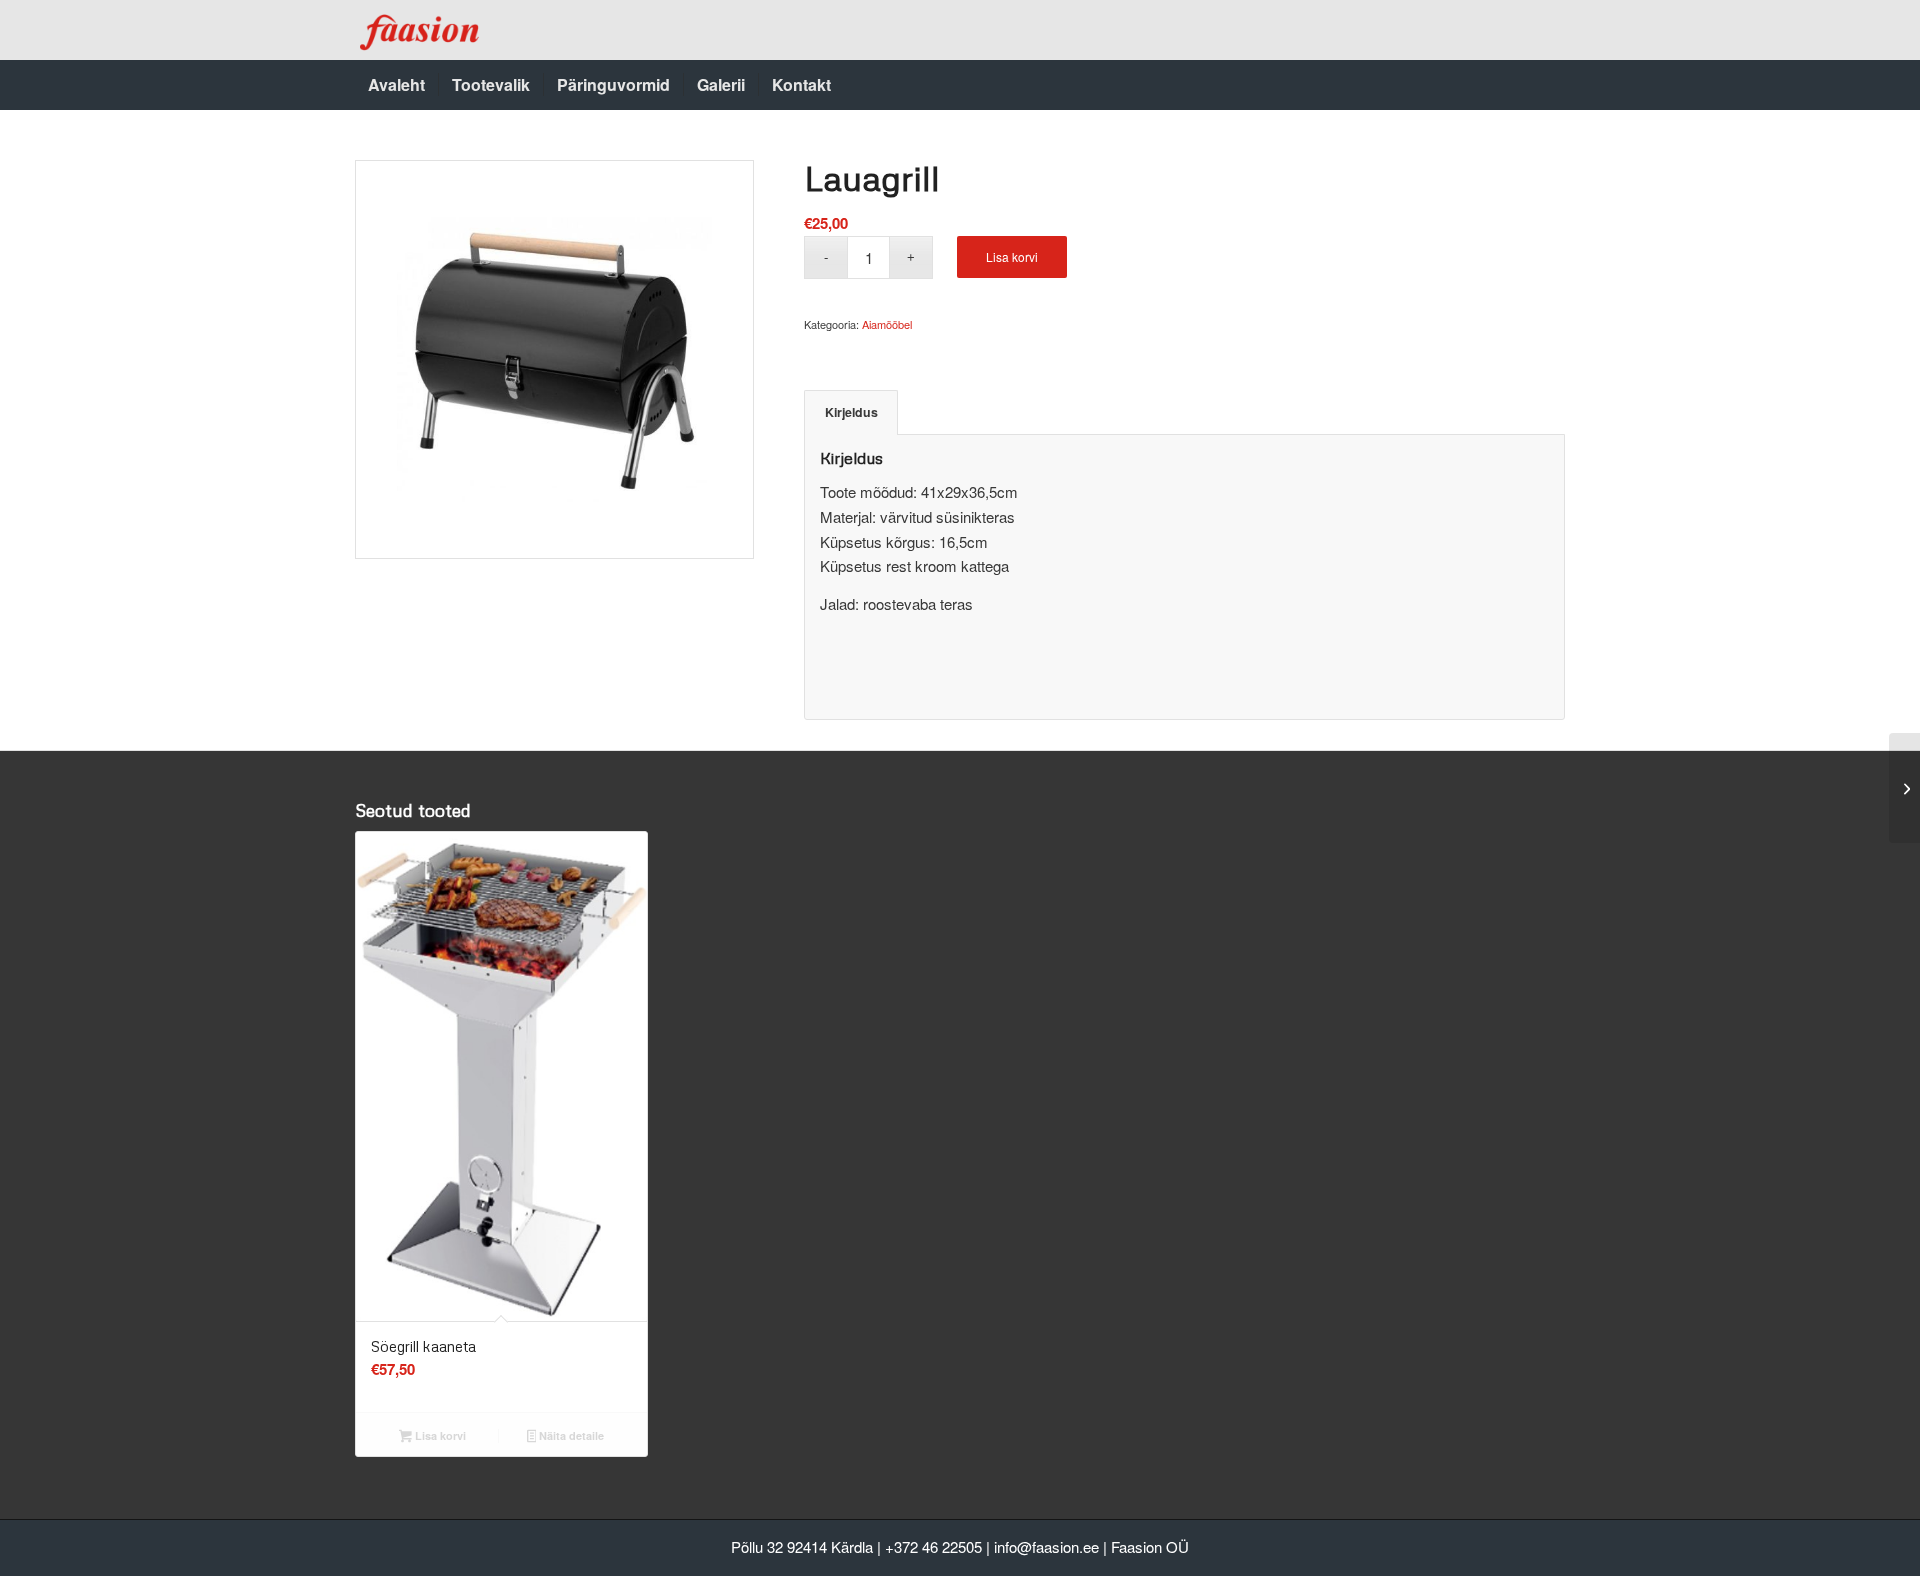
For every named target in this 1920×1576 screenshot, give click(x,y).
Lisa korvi (1012, 256)
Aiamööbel (887, 324)
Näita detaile (570, 1435)
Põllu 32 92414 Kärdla (802, 1546)
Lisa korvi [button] (439, 1435)
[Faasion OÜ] (421, 30)
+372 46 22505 (933, 1546)
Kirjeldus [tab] (851, 412)
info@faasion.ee (1046, 1546)
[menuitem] (396, 85)
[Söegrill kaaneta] (1904, 788)
